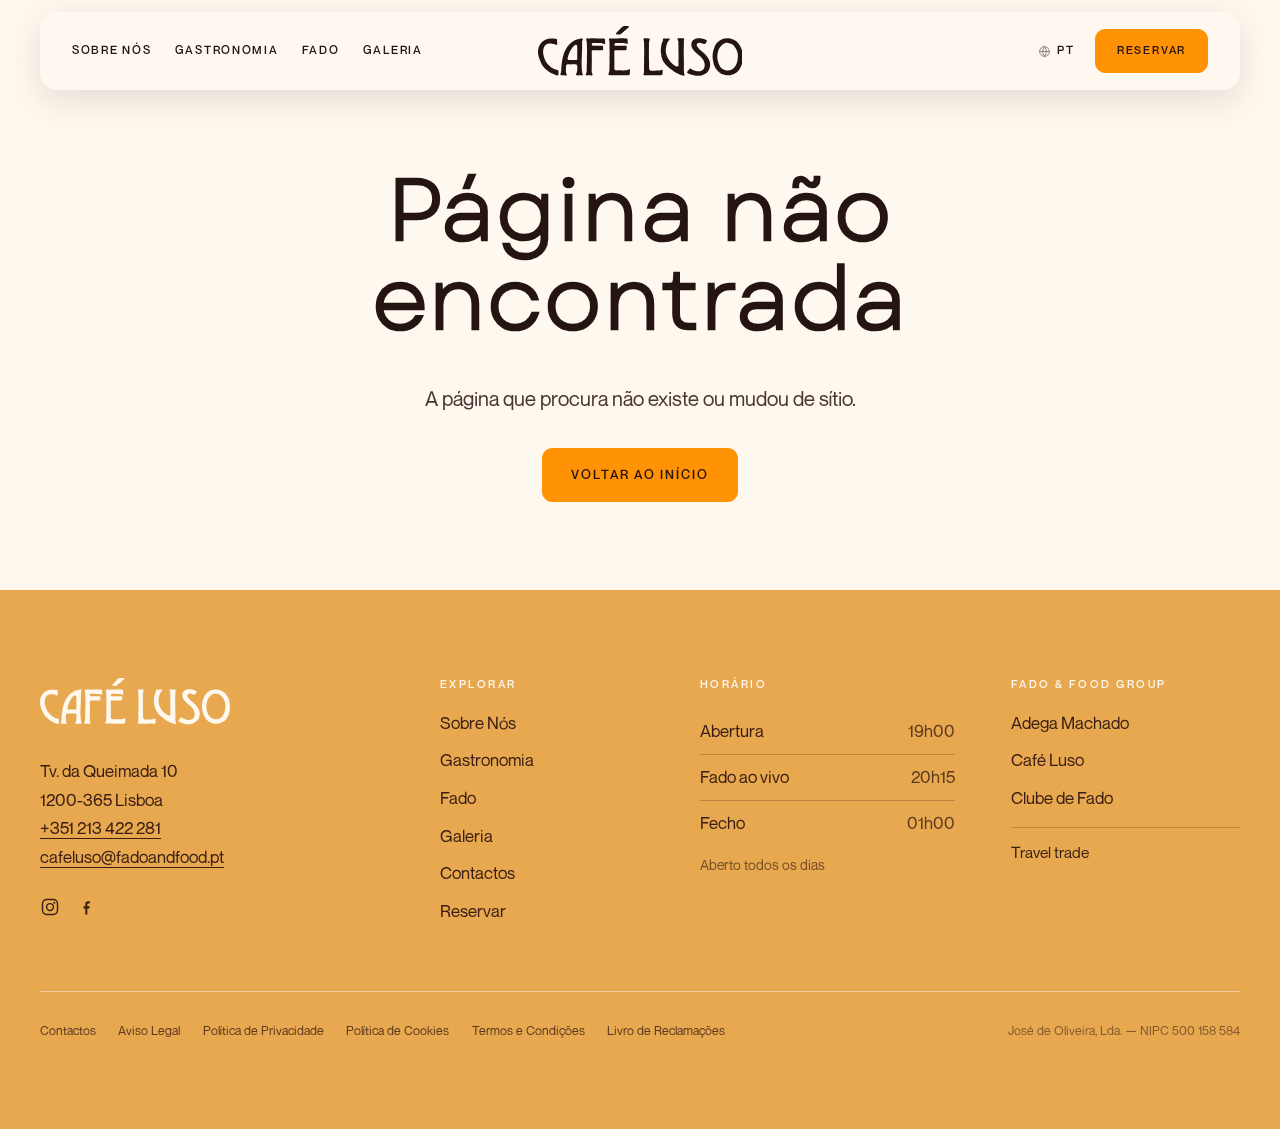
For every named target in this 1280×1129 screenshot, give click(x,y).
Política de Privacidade (263, 1030)
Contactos (477, 872)
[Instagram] (50, 907)
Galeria (393, 50)
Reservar (1151, 50)
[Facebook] (86, 907)
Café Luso (1047, 759)
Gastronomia (227, 50)
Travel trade (1050, 852)
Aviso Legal (149, 1030)
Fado (321, 50)
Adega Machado (1070, 722)
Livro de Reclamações (666, 1030)
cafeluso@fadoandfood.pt (132, 856)
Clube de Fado (1062, 797)
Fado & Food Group (1089, 684)
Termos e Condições (528, 1030)
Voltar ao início (640, 474)
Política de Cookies (397, 1030)
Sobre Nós (112, 50)
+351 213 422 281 (100, 827)
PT (1065, 50)
